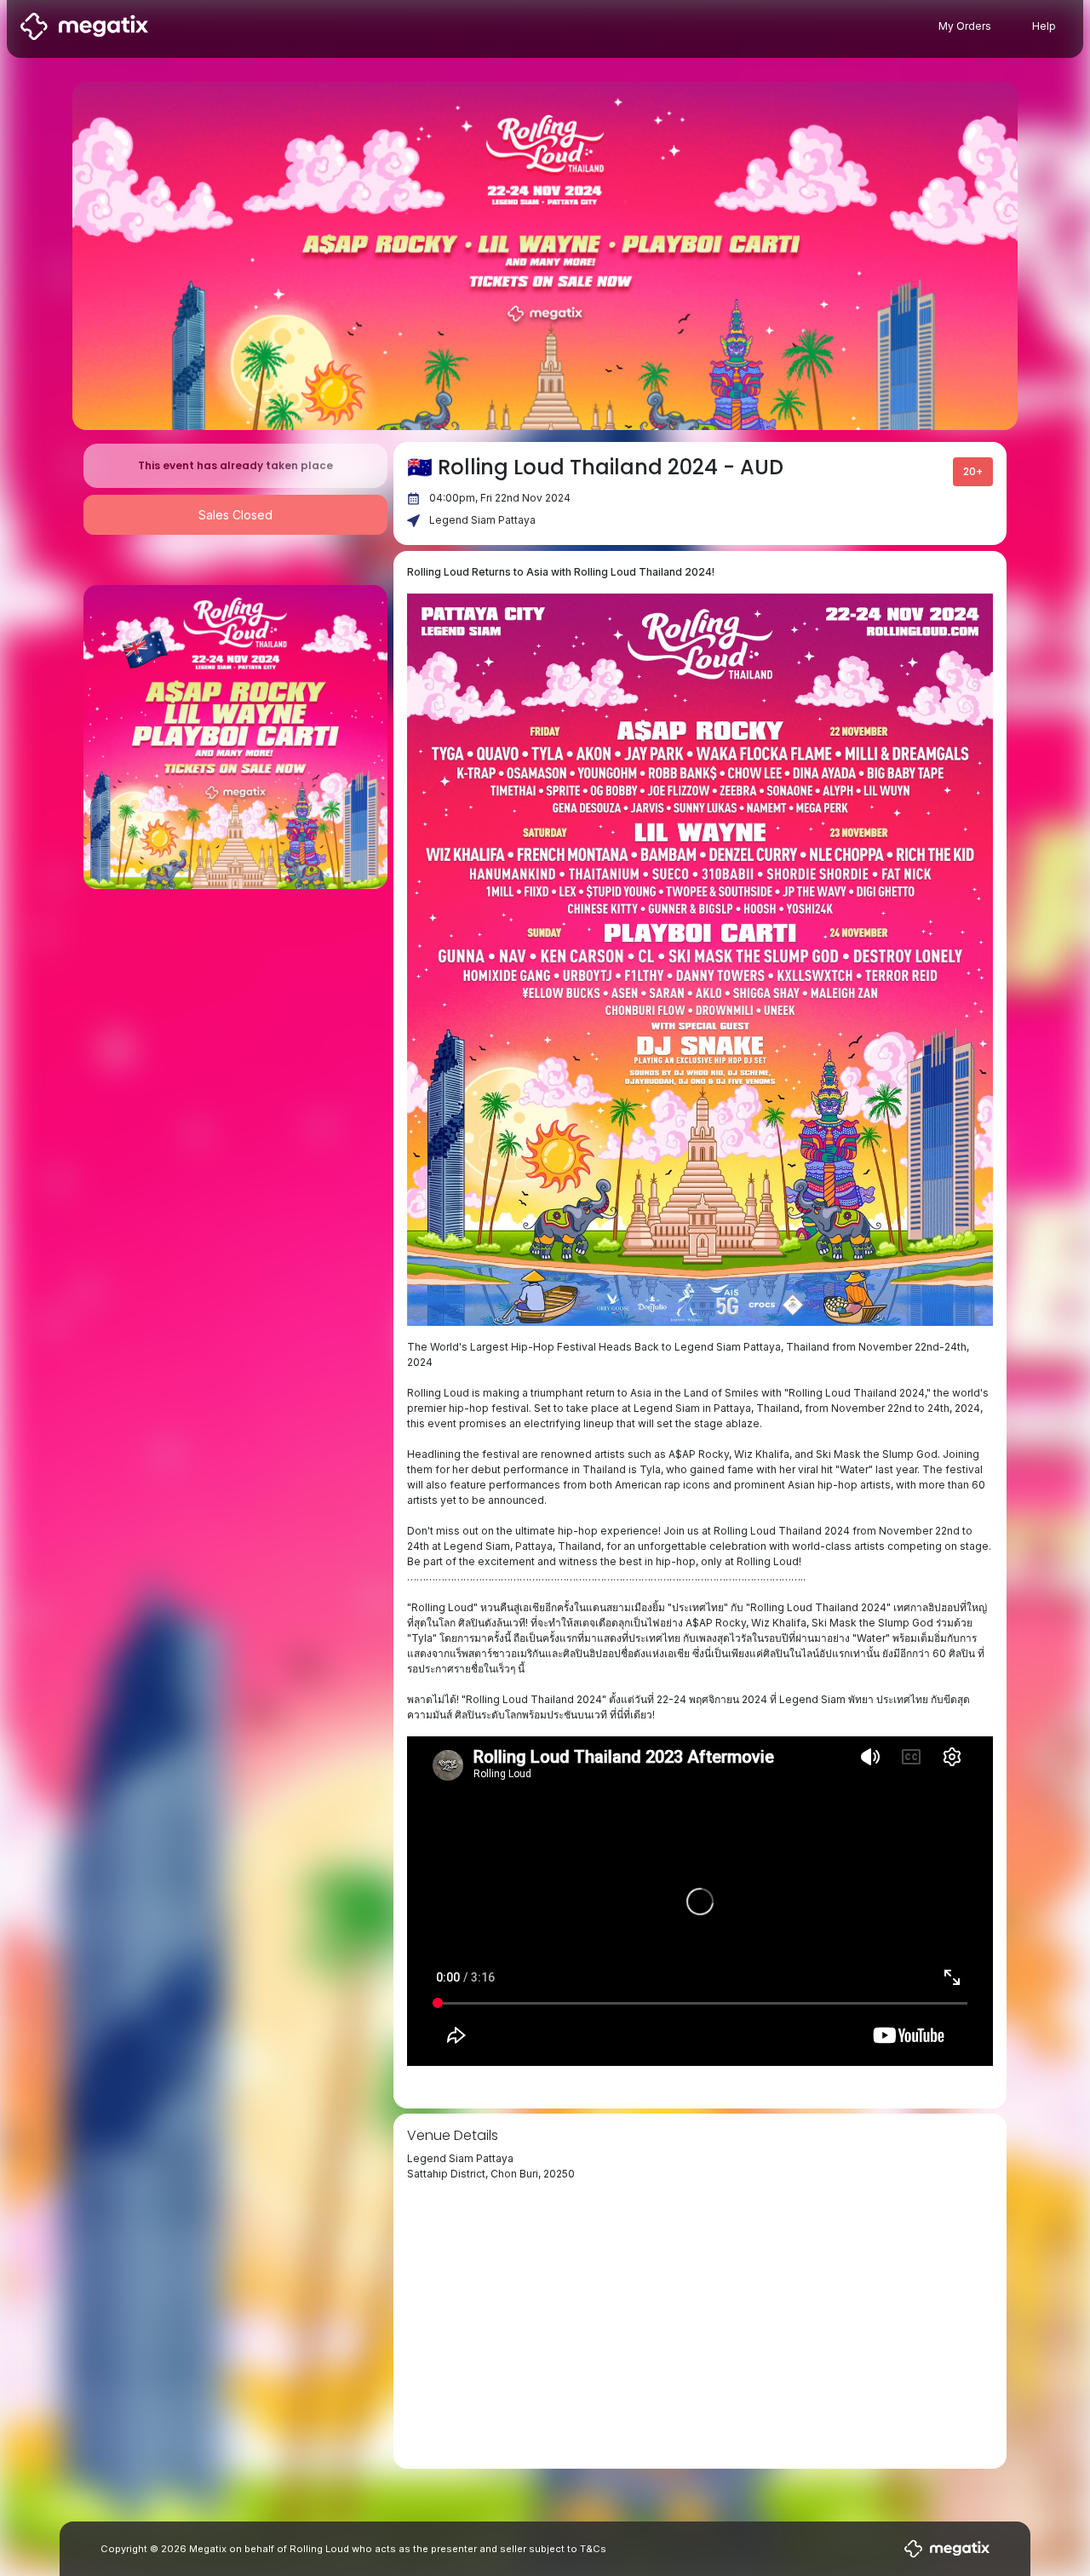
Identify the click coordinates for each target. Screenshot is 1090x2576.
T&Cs (593, 2549)
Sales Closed (235, 515)
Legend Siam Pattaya (482, 520)
